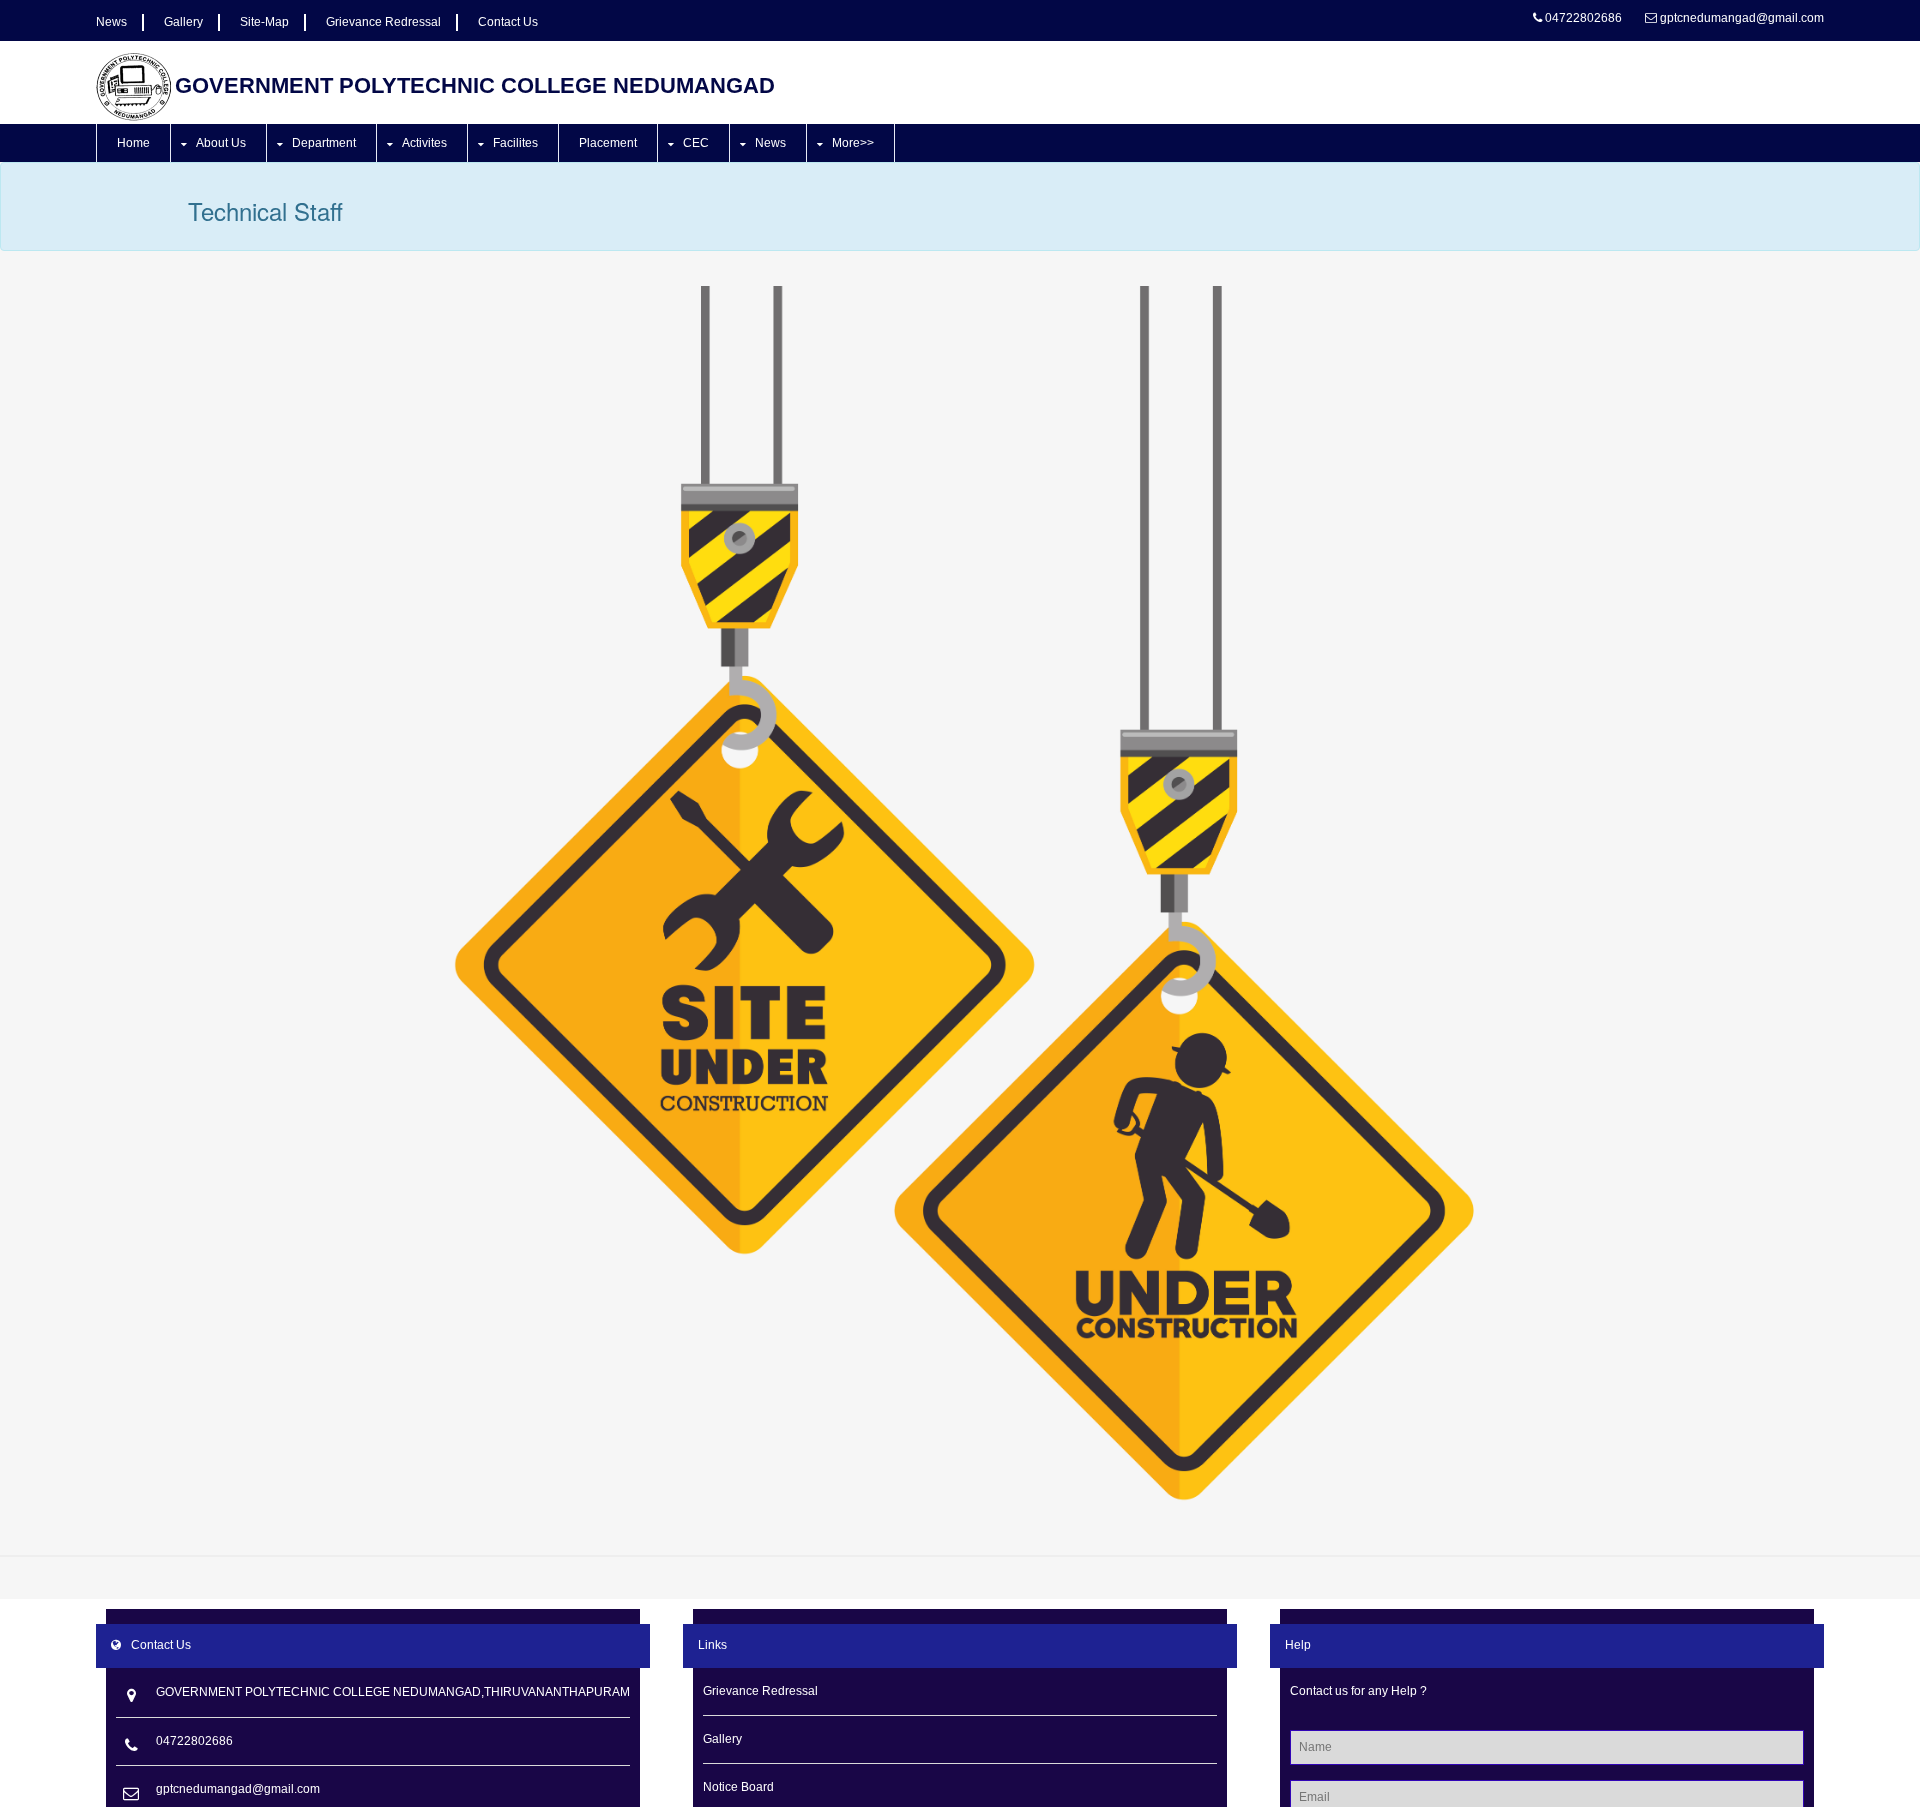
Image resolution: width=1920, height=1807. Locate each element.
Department (324, 143)
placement (608, 143)
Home (133, 143)
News (111, 22)
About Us (221, 143)
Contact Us (508, 22)
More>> (853, 143)
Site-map (264, 22)
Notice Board (738, 1787)
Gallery (183, 22)
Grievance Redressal (383, 22)
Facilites (515, 143)
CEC (696, 143)
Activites (424, 143)
